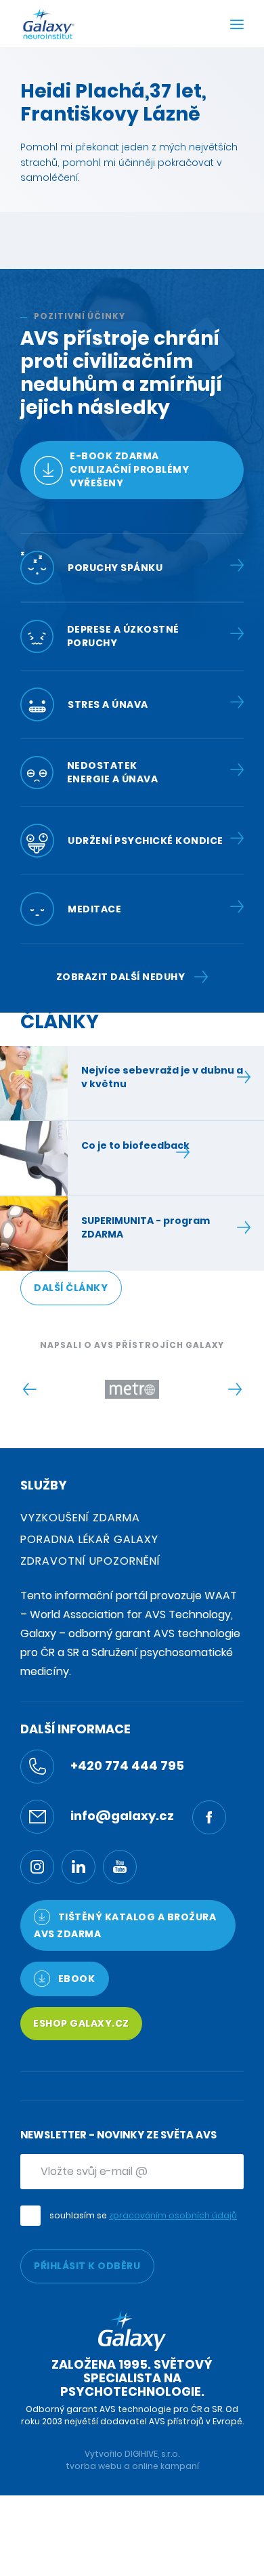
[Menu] (237, 26)
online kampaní (166, 2466)
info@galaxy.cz (121, 1816)
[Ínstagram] (37, 1867)
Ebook (75, 1979)
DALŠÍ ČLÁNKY (71, 1288)
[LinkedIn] (79, 1867)
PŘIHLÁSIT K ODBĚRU (87, 2266)
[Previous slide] (29, 1389)
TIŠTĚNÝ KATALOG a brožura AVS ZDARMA (125, 1925)
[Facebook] (209, 1817)
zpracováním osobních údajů (173, 2215)
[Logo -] (132, 1389)
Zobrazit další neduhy (121, 977)
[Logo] (49, 24)
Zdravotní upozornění (90, 1561)
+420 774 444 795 (126, 1766)
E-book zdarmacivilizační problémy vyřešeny (129, 469)
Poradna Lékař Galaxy (89, 1539)
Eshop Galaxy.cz (81, 2023)
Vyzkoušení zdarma (80, 1518)
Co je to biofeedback (135, 1145)
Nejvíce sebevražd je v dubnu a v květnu (162, 1077)
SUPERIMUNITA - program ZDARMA (146, 1227)
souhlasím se (143, 2215)
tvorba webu (94, 2466)
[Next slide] (235, 1389)
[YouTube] (120, 1867)
